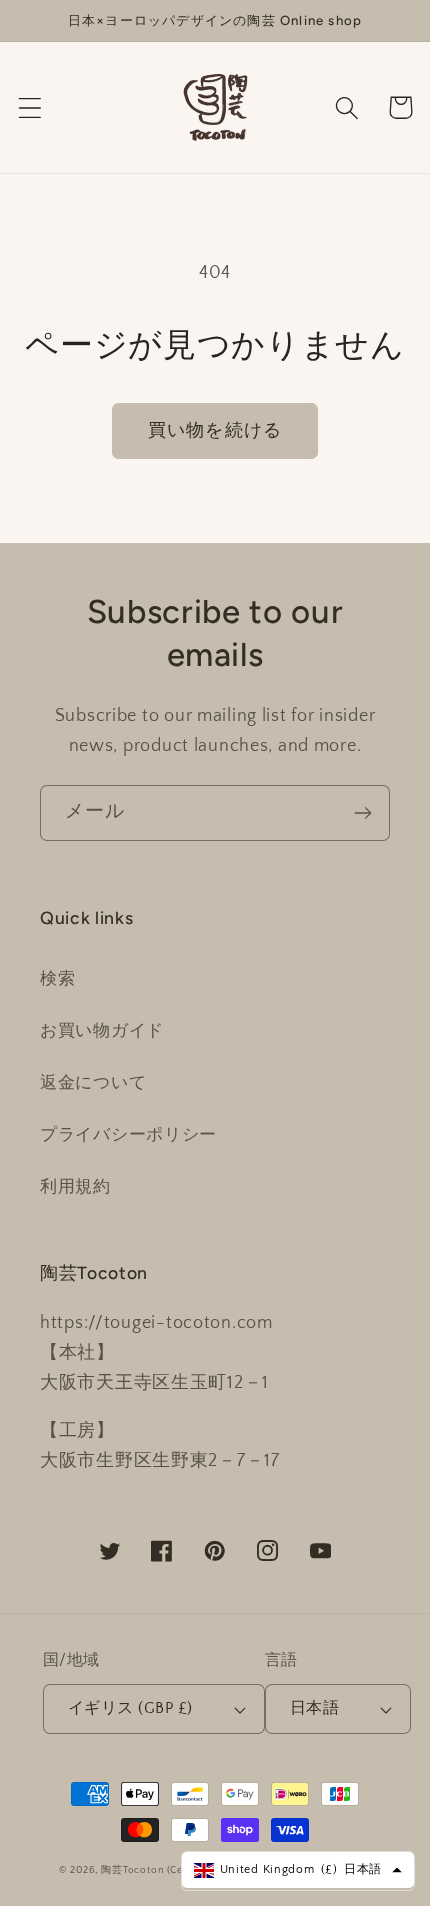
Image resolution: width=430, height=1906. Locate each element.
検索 (57, 979)
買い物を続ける (215, 431)
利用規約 (75, 1187)
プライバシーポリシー (128, 1135)
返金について (93, 1083)
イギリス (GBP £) (130, 1708)
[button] (30, 107)
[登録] (362, 813)
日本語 (314, 1708)
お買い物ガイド (102, 1031)
